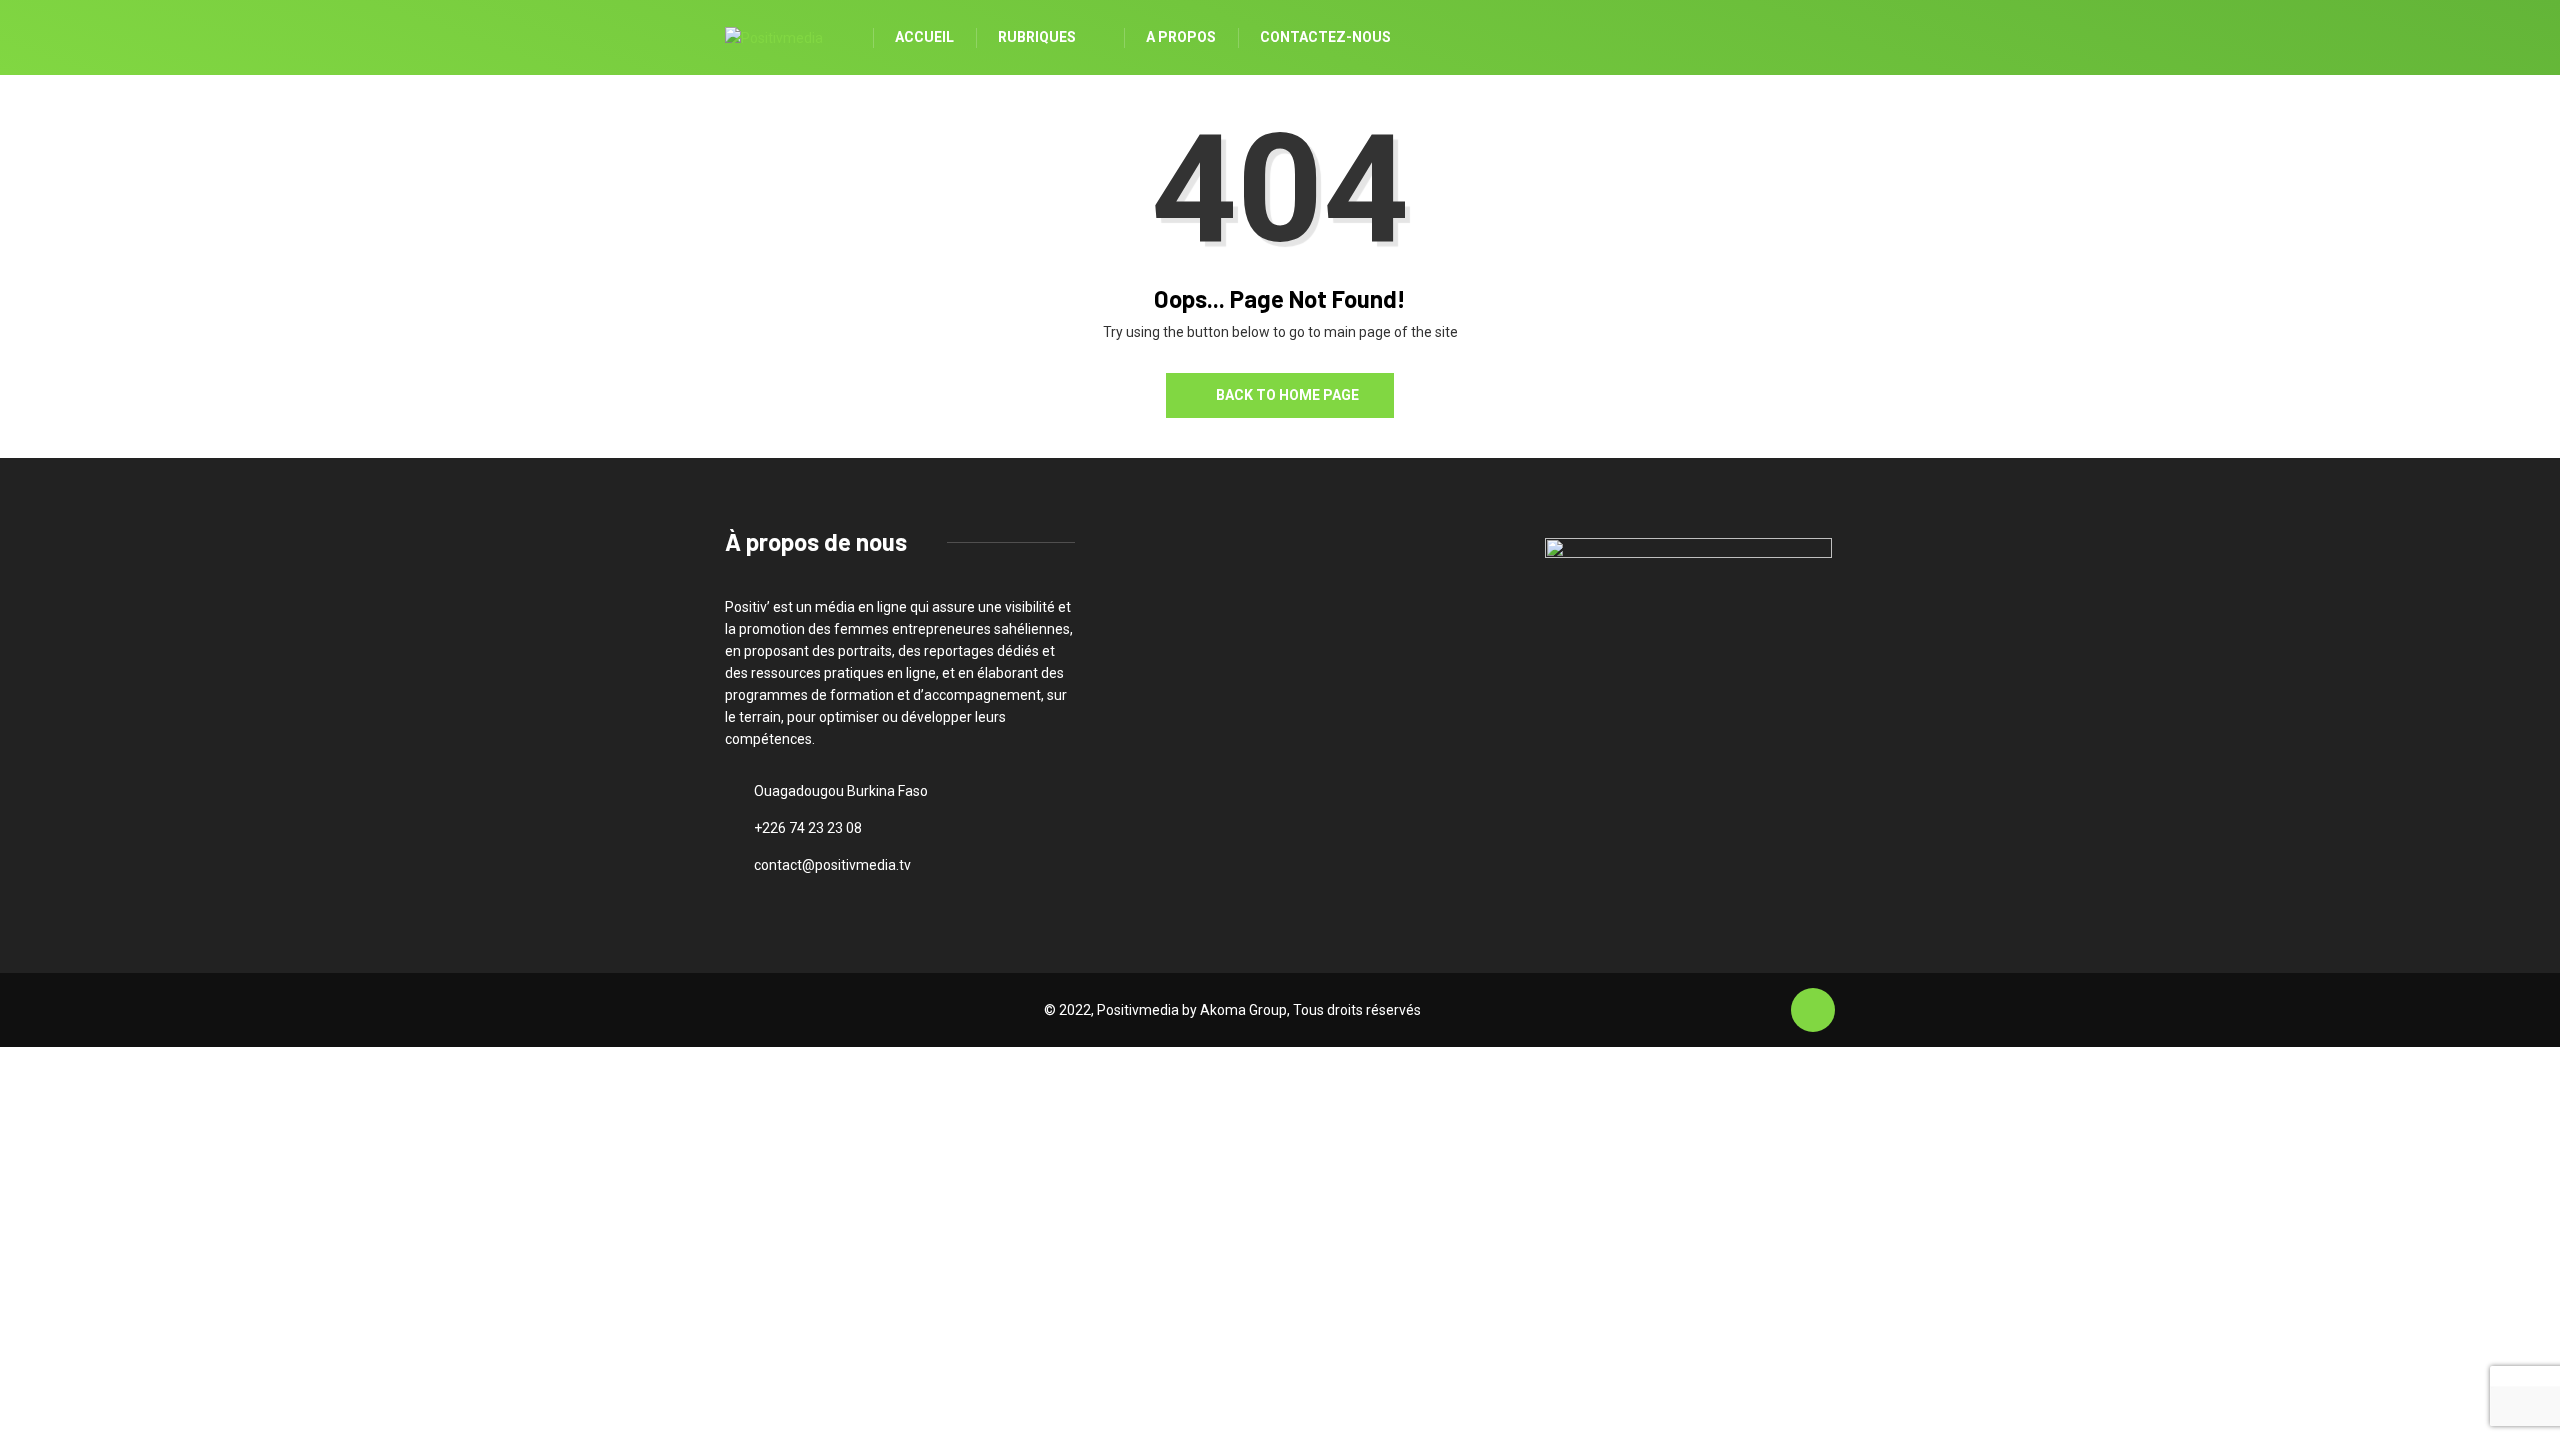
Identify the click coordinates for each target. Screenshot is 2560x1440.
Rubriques (1037, 37)
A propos (1181, 37)
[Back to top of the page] (1813, 1011)
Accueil (924, 37)
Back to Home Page (1287, 395)
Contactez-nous (1325, 37)
